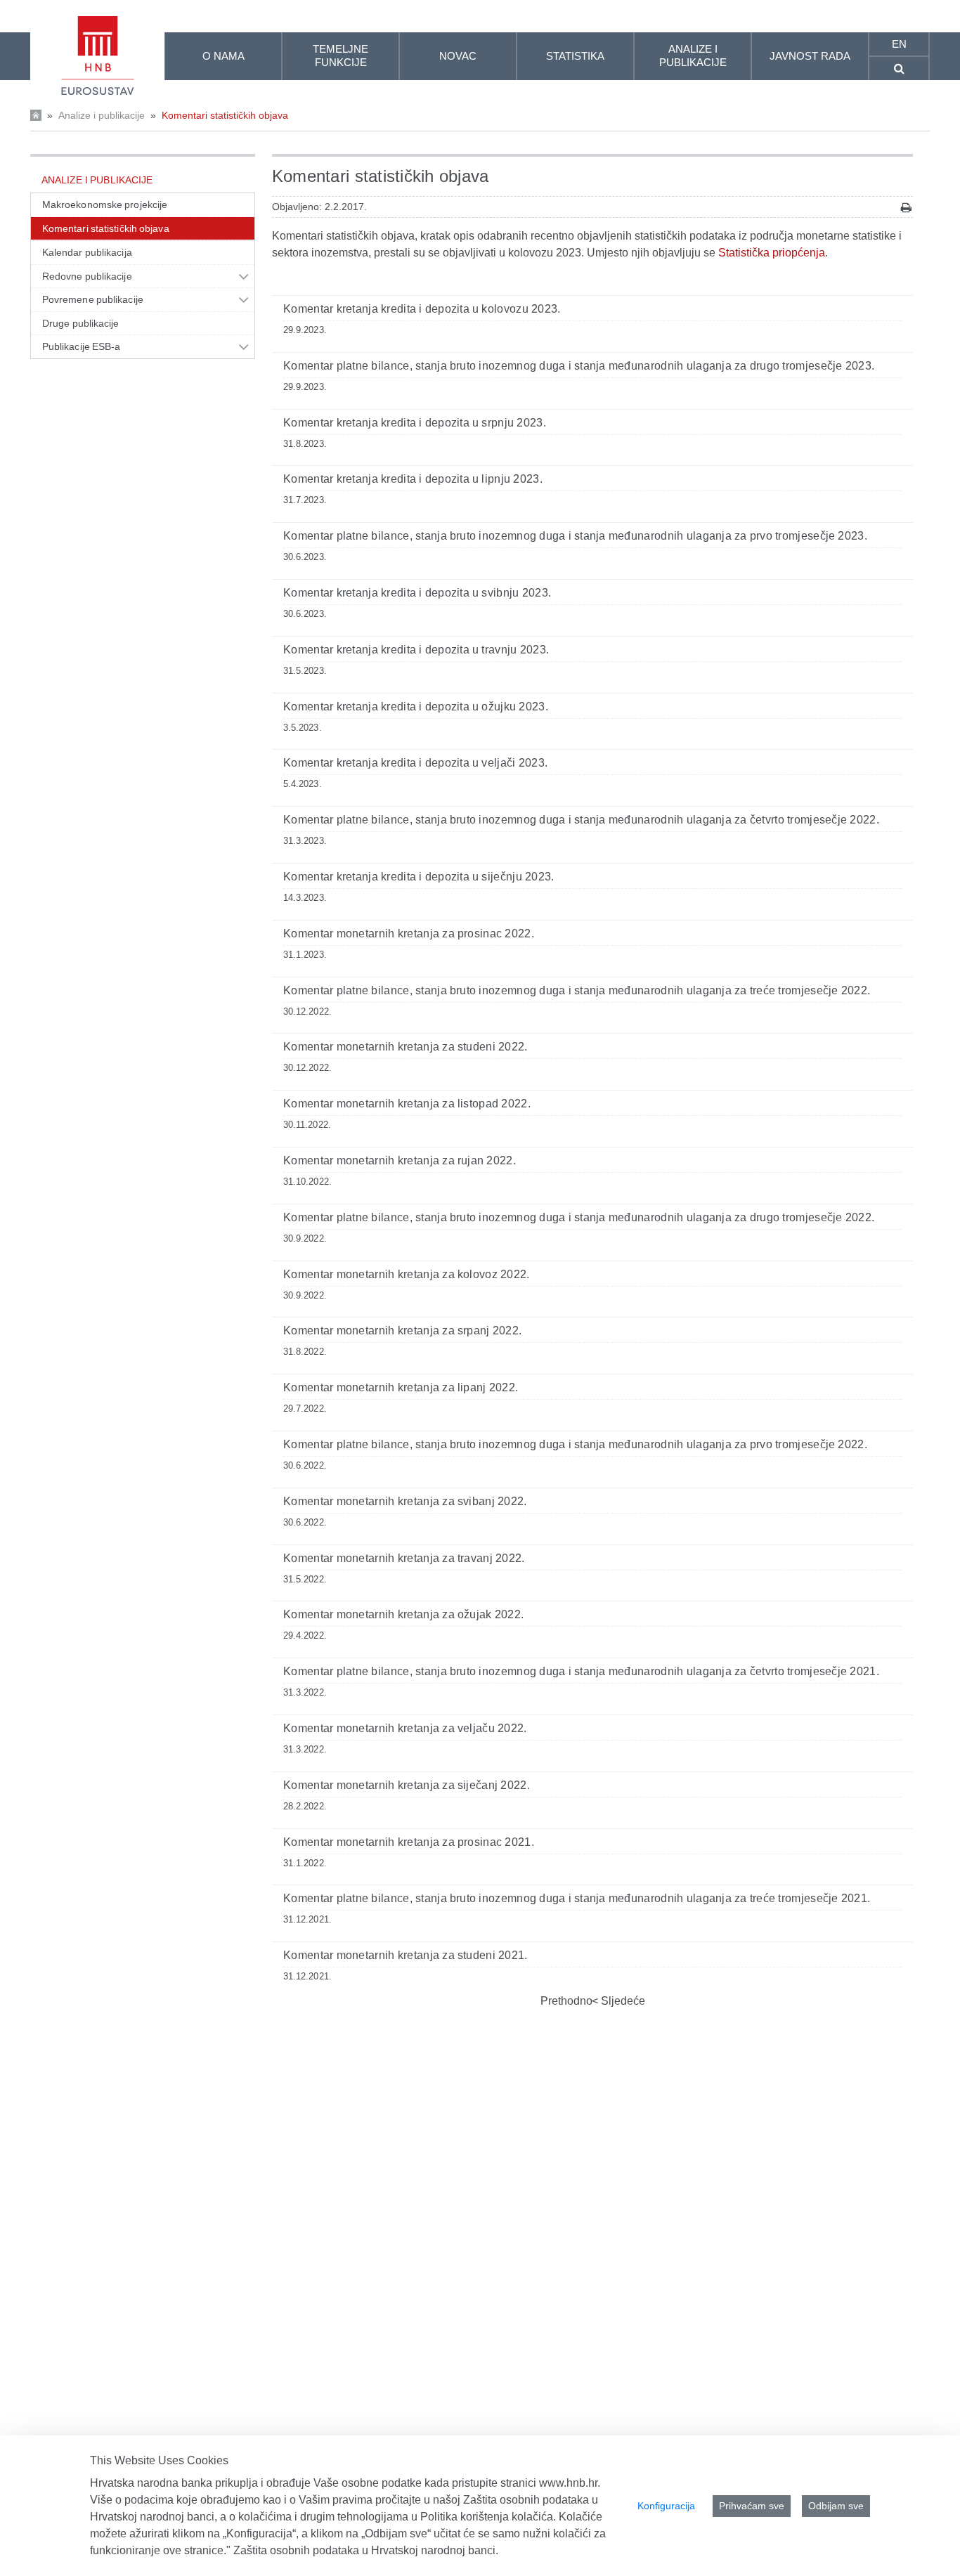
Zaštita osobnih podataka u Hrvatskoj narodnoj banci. (366, 2550)
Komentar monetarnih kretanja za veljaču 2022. (405, 1728)
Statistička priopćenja (772, 253)
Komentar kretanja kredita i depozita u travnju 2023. (416, 650)
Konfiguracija (666, 2506)
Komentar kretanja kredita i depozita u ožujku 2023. (416, 707)
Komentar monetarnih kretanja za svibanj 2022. (405, 1501)
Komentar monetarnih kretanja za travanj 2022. (404, 1558)
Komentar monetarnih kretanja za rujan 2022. (400, 1160)
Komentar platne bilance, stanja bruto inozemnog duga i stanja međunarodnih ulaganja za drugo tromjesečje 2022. (579, 1217)
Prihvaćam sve (752, 2506)
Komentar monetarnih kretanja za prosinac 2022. (409, 934)
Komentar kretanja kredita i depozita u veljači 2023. (415, 763)
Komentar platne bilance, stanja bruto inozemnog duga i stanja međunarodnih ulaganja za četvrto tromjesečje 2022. (581, 820)
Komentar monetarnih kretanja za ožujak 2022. (403, 1614)
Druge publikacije (81, 323)
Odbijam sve (836, 2506)
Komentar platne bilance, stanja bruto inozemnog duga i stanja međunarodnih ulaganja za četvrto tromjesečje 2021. (581, 1671)
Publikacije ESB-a (82, 346)
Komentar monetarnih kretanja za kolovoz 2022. (407, 1274)
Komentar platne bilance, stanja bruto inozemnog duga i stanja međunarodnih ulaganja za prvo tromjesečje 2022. (575, 1444)
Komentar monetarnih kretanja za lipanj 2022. (401, 1387)
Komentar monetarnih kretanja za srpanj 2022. (402, 1331)
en (899, 44)
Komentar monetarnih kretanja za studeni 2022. (406, 1047)
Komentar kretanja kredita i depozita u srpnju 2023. (415, 423)
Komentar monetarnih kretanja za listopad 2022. (407, 1104)
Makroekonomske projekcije (105, 204)
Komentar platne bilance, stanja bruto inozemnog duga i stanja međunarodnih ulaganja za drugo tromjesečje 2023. (579, 366)
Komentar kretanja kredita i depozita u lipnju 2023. (413, 479)
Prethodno (566, 2001)
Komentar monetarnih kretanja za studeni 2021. (406, 1955)
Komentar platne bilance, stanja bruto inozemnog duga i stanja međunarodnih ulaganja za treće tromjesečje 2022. (577, 990)
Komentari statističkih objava (225, 115)
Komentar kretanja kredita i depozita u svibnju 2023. (417, 593)
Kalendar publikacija (87, 252)
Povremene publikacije (93, 299)
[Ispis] (906, 208)
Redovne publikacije (87, 276)
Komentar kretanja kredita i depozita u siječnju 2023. (419, 877)
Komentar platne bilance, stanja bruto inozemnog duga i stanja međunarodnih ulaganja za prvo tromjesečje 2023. (575, 536)
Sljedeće (622, 2001)
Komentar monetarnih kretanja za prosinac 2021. (409, 1842)
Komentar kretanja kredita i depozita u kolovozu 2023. (422, 309)
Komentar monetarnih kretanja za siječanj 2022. (407, 1785)
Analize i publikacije (102, 115)
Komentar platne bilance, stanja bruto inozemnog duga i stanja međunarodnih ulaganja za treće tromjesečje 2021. (577, 1898)
